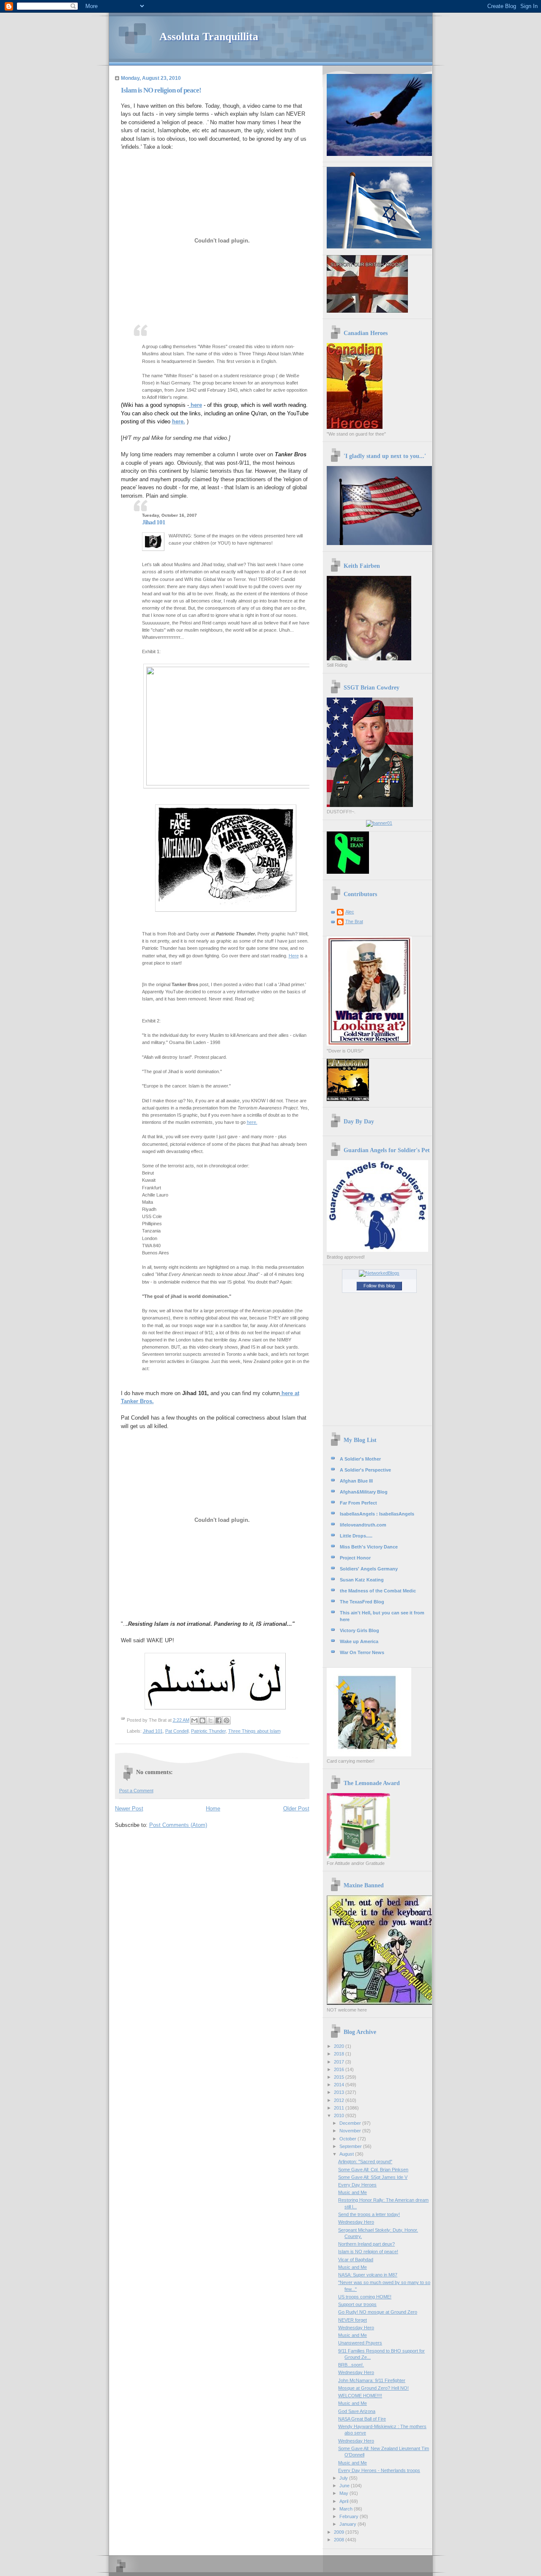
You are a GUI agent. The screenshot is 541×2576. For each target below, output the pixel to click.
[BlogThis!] (202, 1720)
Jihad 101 (153, 1731)
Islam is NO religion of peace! (368, 2252)
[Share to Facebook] (219, 1720)
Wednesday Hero (356, 2222)
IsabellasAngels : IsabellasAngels (377, 1514)
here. (252, 1122)
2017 (340, 2062)
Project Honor (355, 1558)
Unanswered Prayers (360, 2343)
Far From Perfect (358, 1503)
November (351, 2131)
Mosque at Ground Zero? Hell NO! (373, 2388)
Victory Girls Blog (359, 1630)
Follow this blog (379, 1286)
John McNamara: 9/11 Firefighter (372, 2380)
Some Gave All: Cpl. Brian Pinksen (373, 2170)
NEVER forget (352, 2320)
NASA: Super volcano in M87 (368, 2275)
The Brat (354, 921)
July (344, 2478)
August (347, 2154)
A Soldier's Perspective (365, 1470)
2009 (340, 2532)
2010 (340, 2115)
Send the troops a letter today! (369, 2214)
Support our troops (357, 2304)
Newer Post (129, 1809)
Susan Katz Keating (362, 1580)
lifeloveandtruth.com (363, 1525)
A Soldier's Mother (360, 1459)
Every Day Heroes (357, 2185)
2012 (340, 2100)
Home (213, 1809)
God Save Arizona (357, 2411)
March (347, 2509)
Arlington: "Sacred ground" (365, 2162)
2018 (340, 2054)
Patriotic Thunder (208, 1731)
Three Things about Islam (254, 1731)
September (351, 2146)
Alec (350, 912)
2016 (340, 2069)
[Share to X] (210, 1720)
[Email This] (194, 1720)
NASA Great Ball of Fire (362, 2419)
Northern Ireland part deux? (366, 2244)
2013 (340, 2092)
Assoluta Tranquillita (209, 37)
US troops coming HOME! (365, 2297)
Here (294, 956)
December (351, 2123)
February (350, 2516)
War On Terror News (362, 1652)
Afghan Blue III (356, 1481)
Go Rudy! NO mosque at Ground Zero (378, 2312)
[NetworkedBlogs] (379, 1273)
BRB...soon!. (351, 2365)
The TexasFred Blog (362, 1602)
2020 (340, 2046)
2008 (340, 2540)
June (345, 2486)
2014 (340, 2085)
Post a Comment (136, 1791)
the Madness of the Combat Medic (378, 1591)
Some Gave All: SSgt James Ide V (373, 2177)
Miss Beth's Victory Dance (369, 1547)
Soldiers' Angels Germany (369, 1569)
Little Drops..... (356, 1536)
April (344, 2501)
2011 (340, 2108)
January (348, 2524)
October (348, 2139)
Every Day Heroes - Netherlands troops (379, 2470)
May (344, 2493)
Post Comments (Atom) (178, 1825)
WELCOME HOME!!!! (360, 2396)
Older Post (296, 1809)
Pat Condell (177, 1731)
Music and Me (352, 2192)
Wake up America (359, 1641)
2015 (340, 2077)
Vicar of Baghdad (356, 2260)
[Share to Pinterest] (227, 1720)
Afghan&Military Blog (364, 1492)
